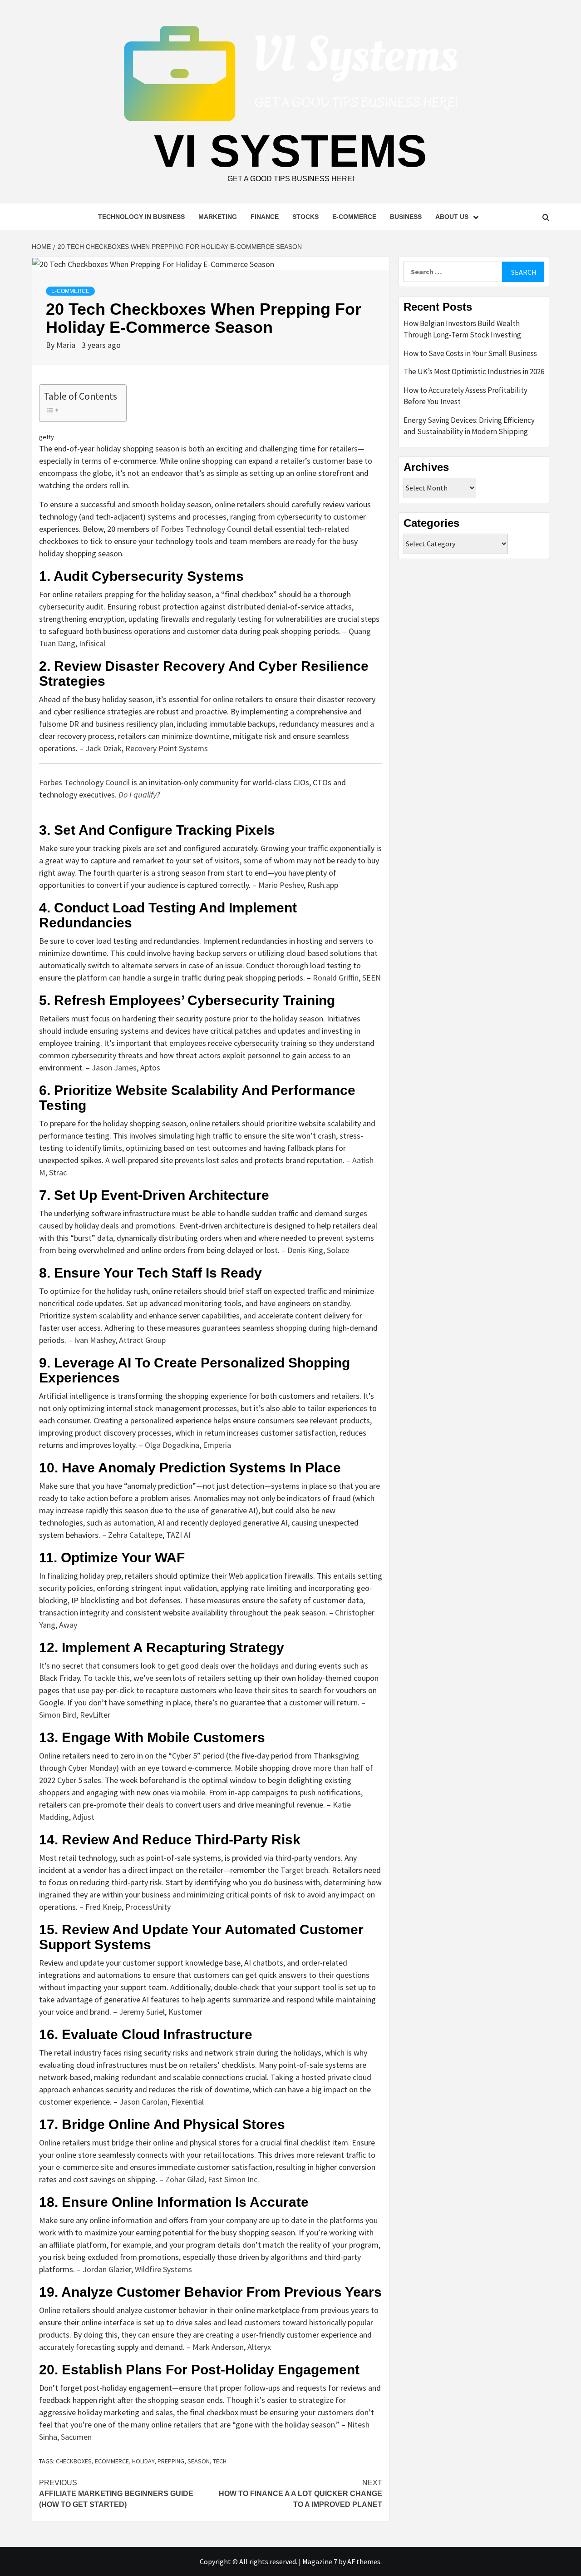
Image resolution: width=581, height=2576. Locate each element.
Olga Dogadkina (172, 1445)
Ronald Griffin (336, 978)
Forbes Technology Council (206, 529)
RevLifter (95, 1715)
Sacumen (76, 2437)
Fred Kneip (103, 1907)
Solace (338, 1250)
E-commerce (354, 217)
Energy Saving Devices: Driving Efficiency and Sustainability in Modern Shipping (469, 426)
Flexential (187, 2102)
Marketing (218, 217)
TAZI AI (178, 1535)
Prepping (171, 2461)
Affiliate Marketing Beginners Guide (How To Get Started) (116, 2494)
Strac (58, 1172)
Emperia (217, 1445)
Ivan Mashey (95, 1340)
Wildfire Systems (163, 2269)
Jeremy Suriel (142, 2012)
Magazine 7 (320, 2561)
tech (220, 2461)
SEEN (372, 978)
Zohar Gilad (185, 2179)
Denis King (305, 1250)
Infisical (92, 643)
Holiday (143, 2461)
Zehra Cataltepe (135, 1535)
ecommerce (112, 2461)
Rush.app (323, 885)
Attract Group (142, 1340)
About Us (452, 217)
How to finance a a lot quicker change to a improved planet (300, 2494)
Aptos (150, 1068)
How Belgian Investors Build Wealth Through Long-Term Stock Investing (462, 329)
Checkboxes (74, 2461)
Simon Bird (58, 1715)
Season (199, 2461)
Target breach (304, 1870)
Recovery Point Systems (167, 748)
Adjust (84, 1817)
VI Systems (290, 151)
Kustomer (185, 2012)
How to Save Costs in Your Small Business (470, 353)
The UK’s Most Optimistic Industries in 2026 (474, 372)
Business (406, 217)
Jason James (114, 1068)
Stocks (305, 217)
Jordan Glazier (107, 2269)
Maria (67, 345)
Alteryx (259, 2347)
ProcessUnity (148, 1907)
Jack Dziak (103, 748)
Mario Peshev (281, 885)
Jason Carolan (143, 2102)
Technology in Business (141, 217)
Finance (265, 217)
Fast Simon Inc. (234, 2179)
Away (68, 1625)
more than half (338, 1768)
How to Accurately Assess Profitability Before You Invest (465, 396)
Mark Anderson (218, 2347)
